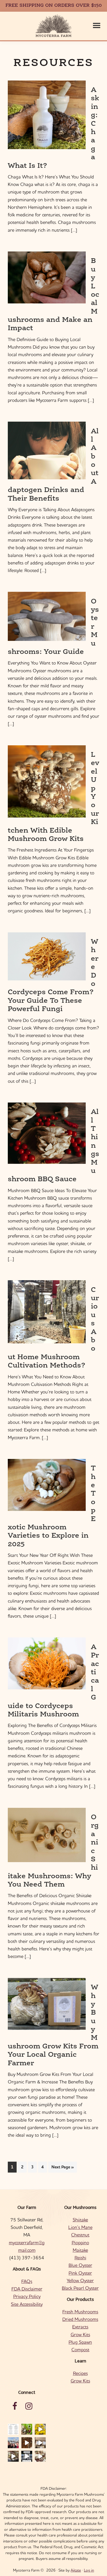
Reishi (80, 2258)
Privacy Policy (27, 2296)
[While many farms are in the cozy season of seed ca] (27, 2443)
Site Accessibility (27, 2304)
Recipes (80, 2373)
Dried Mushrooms (80, 2319)
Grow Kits (80, 2335)
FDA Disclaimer (27, 2289)
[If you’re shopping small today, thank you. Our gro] (27, 2456)
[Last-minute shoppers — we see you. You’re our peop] (40, 2443)
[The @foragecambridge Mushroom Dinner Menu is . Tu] (13, 2429)
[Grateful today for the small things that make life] (40, 2456)
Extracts (80, 2327)
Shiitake (80, 2220)
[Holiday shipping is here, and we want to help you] (13, 2456)
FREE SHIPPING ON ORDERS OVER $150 (54, 6)
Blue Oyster (80, 2265)
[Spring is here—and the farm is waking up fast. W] (27, 2429)
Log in (89, 2570)
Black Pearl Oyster (80, 2288)
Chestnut (80, 2235)
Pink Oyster (80, 2273)
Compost (80, 2350)
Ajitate (76, 2570)
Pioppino (80, 2243)
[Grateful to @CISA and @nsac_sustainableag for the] (13, 2443)
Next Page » (62, 2168)
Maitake (80, 2250)
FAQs (27, 2281)
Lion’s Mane (80, 2227)
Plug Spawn (80, 2342)
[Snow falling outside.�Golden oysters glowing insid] (40, 2429)
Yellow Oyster (80, 2280)
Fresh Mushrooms (80, 2312)
